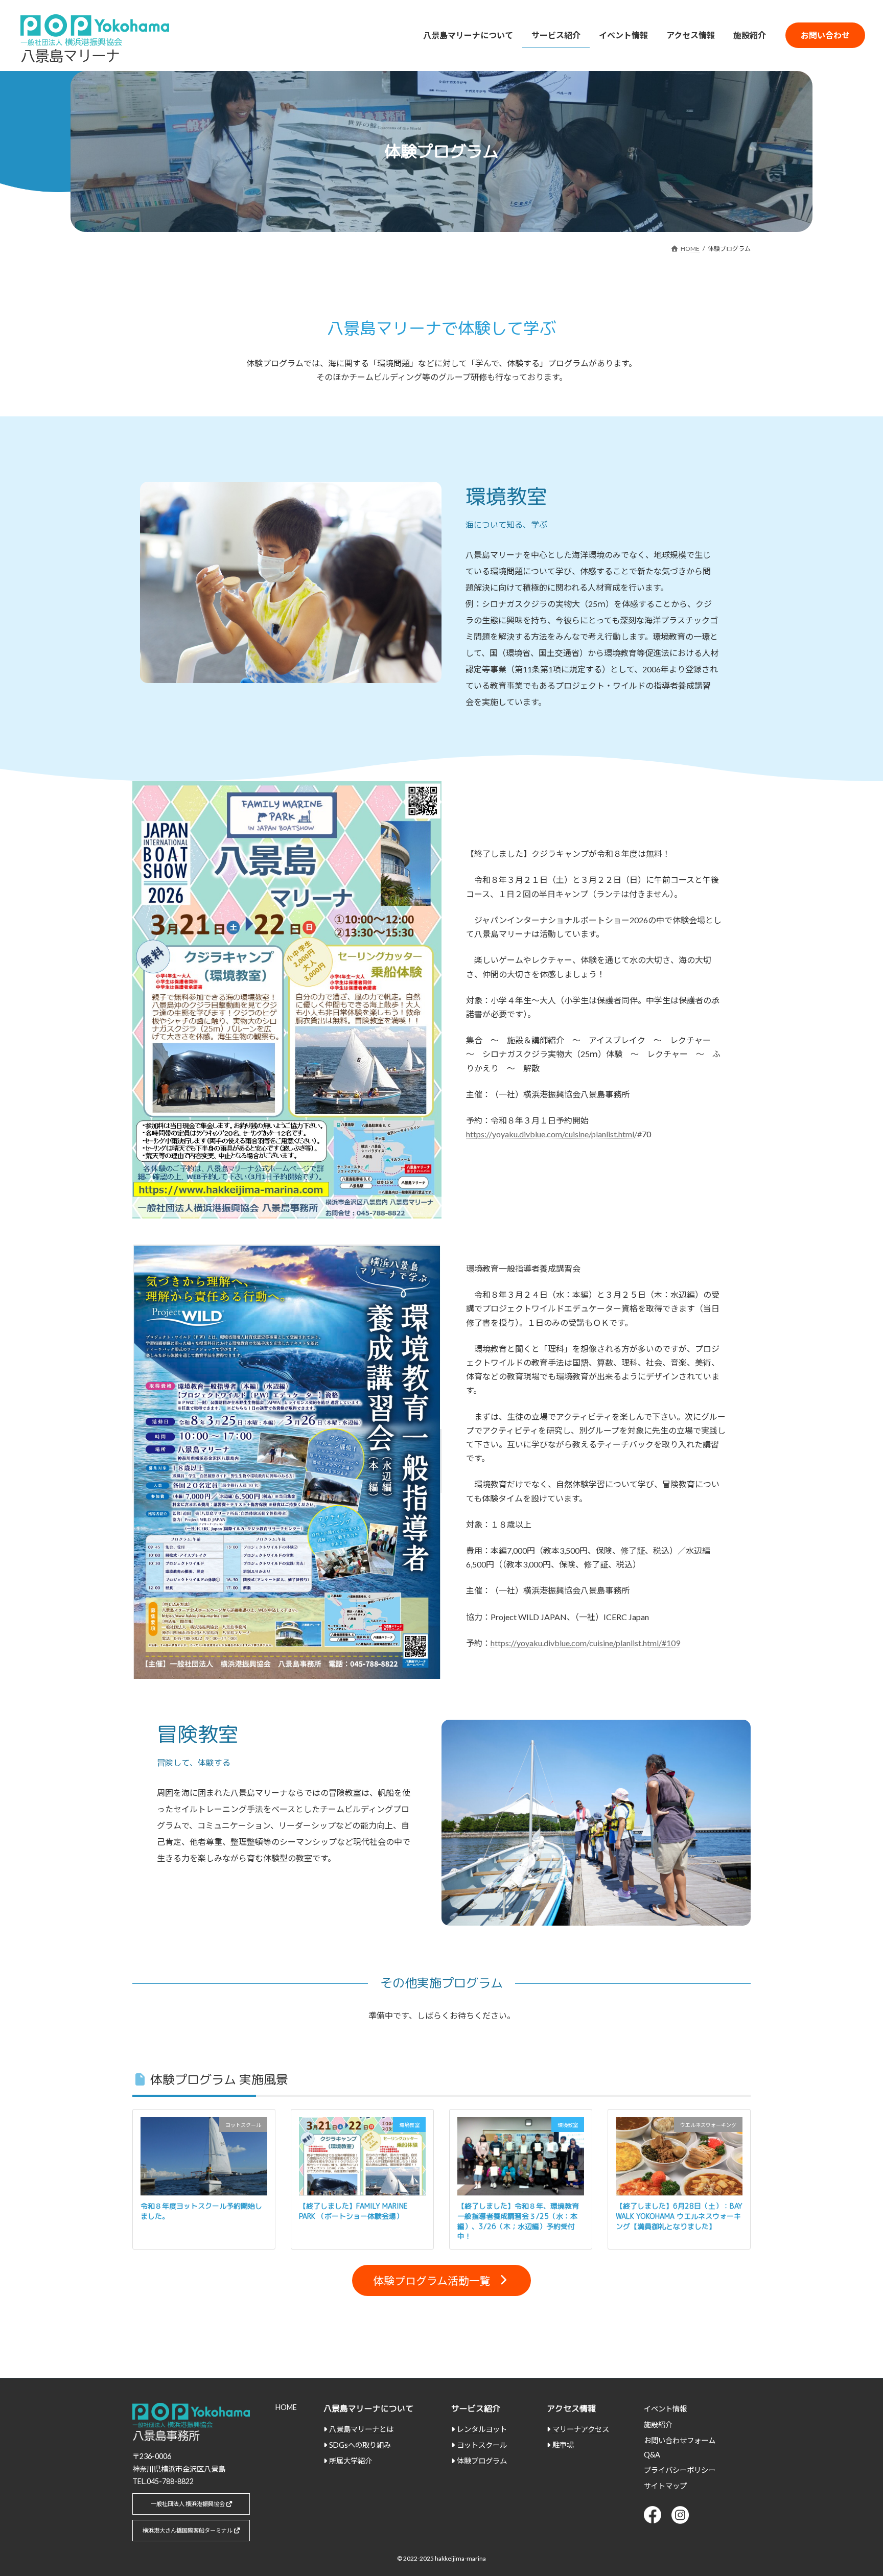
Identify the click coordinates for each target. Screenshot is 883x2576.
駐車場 (563, 2445)
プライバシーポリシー (680, 2470)
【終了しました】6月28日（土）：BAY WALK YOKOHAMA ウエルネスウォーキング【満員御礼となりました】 (679, 2216)
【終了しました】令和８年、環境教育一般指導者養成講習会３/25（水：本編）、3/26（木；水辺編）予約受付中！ (518, 2221)
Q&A (652, 2455)
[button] (441, 2280)
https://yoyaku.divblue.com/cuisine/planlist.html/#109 (585, 1643)
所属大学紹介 (351, 2461)
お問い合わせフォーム (680, 2440)
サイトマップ (665, 2486)
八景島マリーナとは (361, 2429)
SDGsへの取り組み (360, 2445)
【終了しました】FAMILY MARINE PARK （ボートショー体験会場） (353, 2211)
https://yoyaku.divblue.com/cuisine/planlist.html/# (554, 1134)
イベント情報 (665, 2409)
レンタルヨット (482, 2429)
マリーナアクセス (581, 2429)
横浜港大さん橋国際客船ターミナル (188, 2530)
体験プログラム (482, 2461)
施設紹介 (658, 2425)
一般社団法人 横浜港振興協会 (188, 2504)
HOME (286, 2407)
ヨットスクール (482, 2445)
